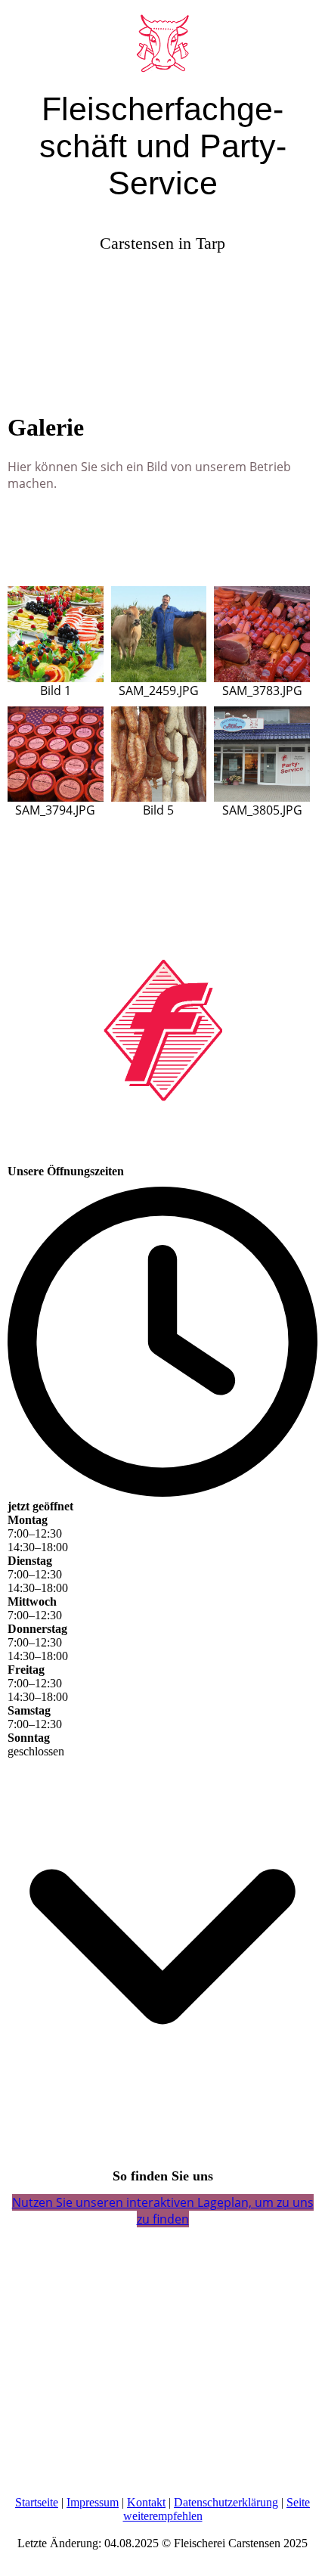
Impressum (93, 2502)
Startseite (37, 2502)
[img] (162, 38)
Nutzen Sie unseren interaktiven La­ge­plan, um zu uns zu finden (163, 2211)
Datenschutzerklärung (226, 2502)
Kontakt (146, 2502)
